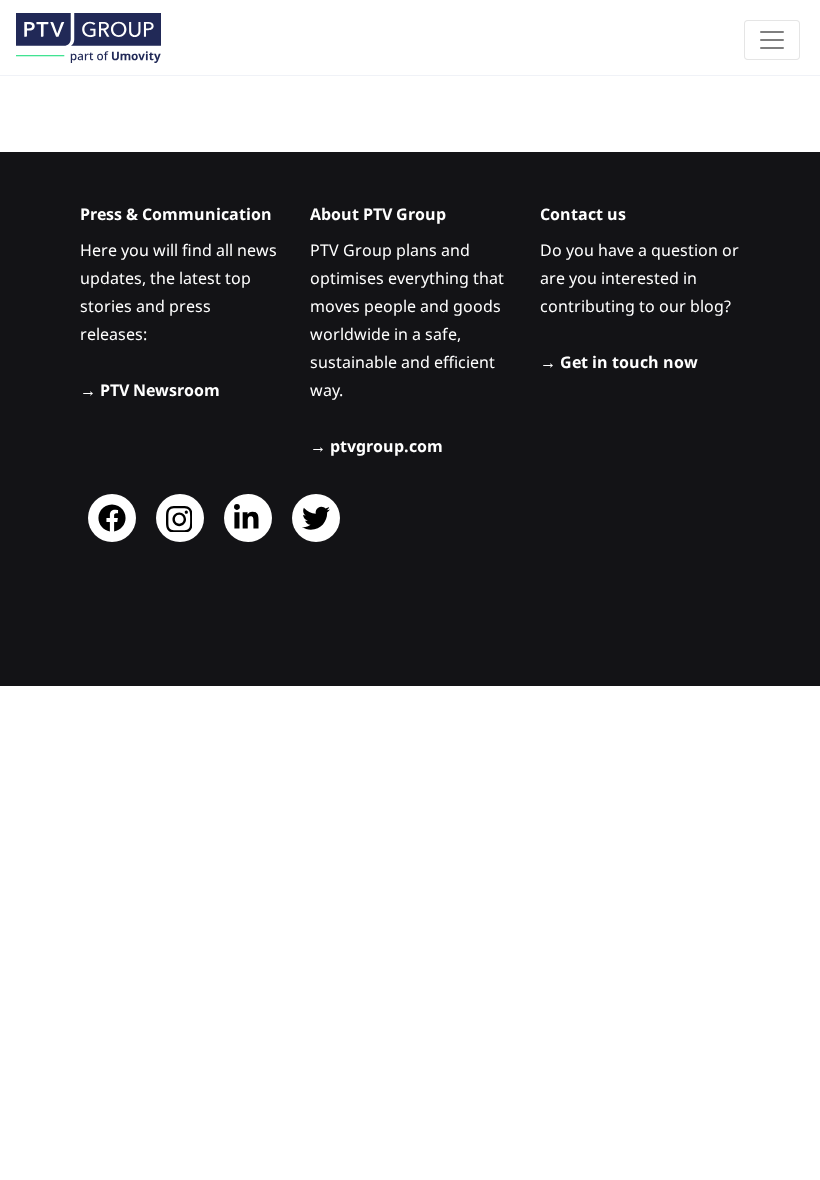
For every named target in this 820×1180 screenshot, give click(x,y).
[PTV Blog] (88, 37)
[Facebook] (112, 518)
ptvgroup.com (386, 446)
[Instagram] (180, 518)
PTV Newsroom (160, 390)
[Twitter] (316, 518)
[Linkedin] (248, 518)
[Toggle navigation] (772, 40)
